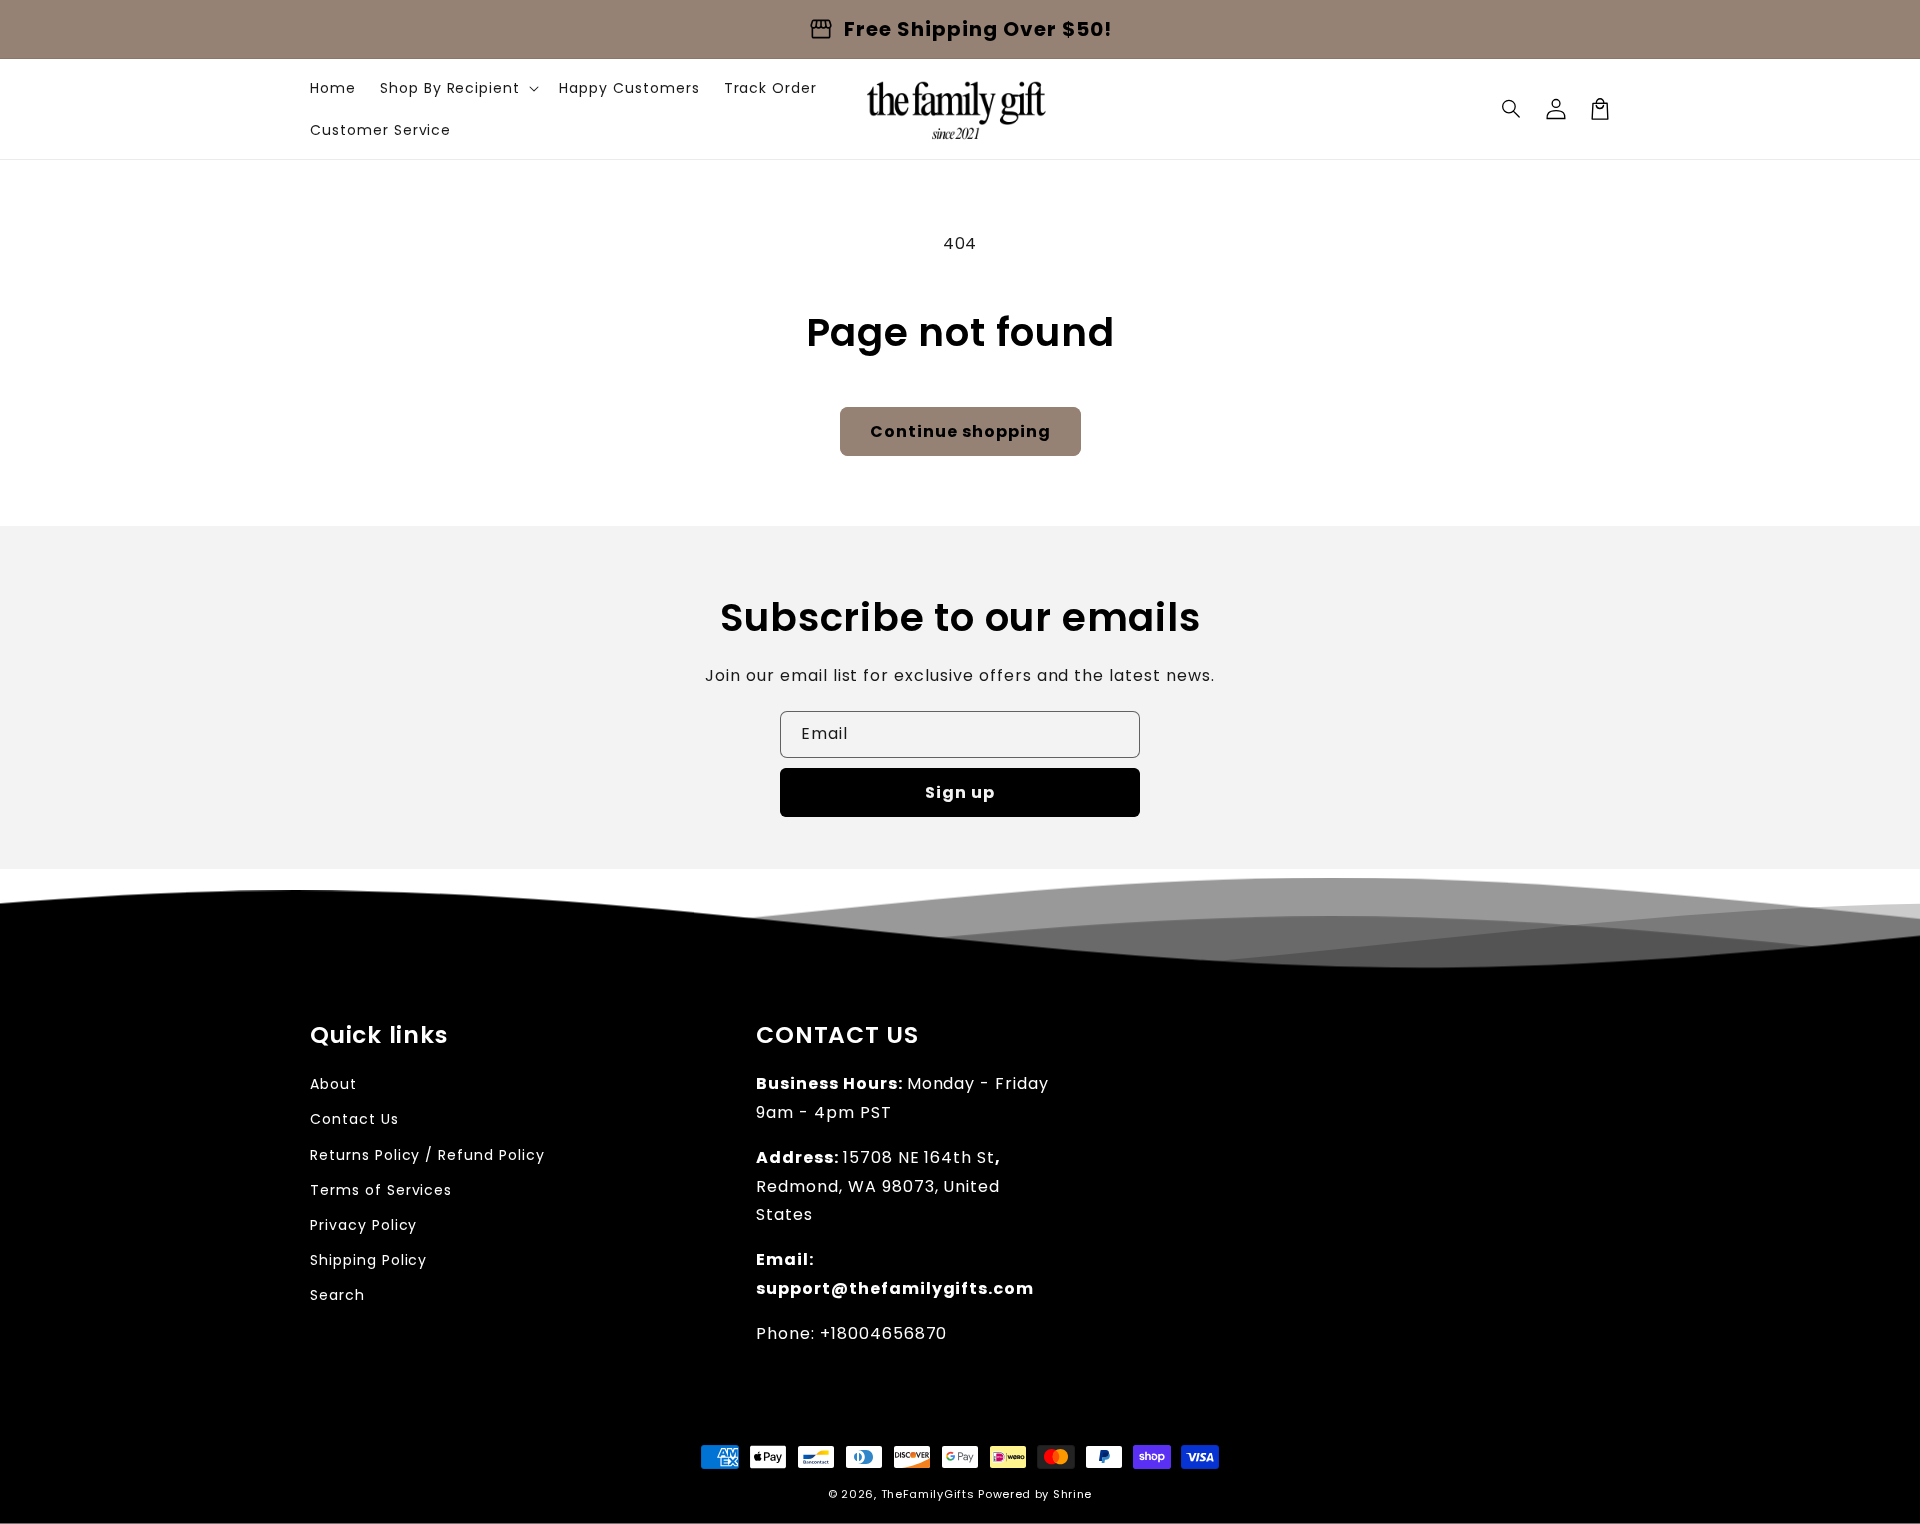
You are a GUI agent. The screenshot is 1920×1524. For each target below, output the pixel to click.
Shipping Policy (368, 1260)
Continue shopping (960, 431)
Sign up (960, 792)
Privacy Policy (363, 1225)
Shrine (1072, 1494)
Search (337, 1295)
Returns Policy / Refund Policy (427, 1155)
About (333, 1084)
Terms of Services (381, 1190)
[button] (1512, 109)
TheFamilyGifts (928, 1494)
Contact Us (354, 1119)
